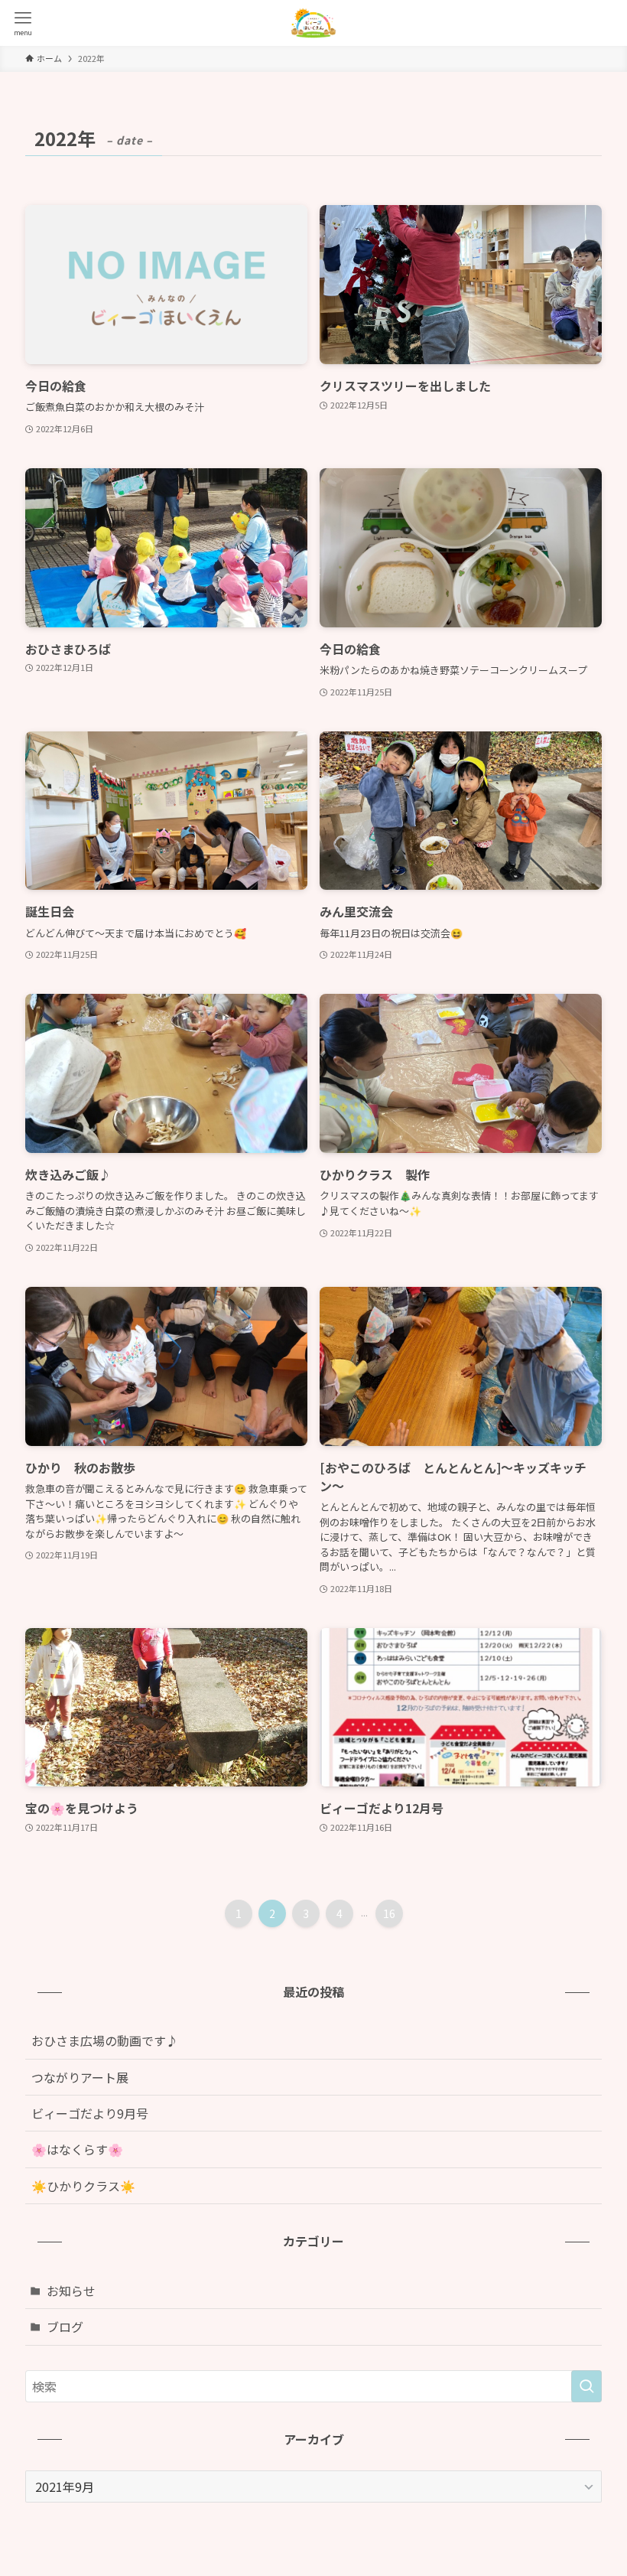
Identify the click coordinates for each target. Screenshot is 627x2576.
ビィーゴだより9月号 (90, 2113)
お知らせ (71, 2291)
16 (389, 1913)
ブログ (65, 2327)
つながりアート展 (80, 2077)
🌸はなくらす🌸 (96, 2149)
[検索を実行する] (586, 2386)
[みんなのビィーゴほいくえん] (313, 23)
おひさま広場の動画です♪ (105, 2040)
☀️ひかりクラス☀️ (83, 2186)
